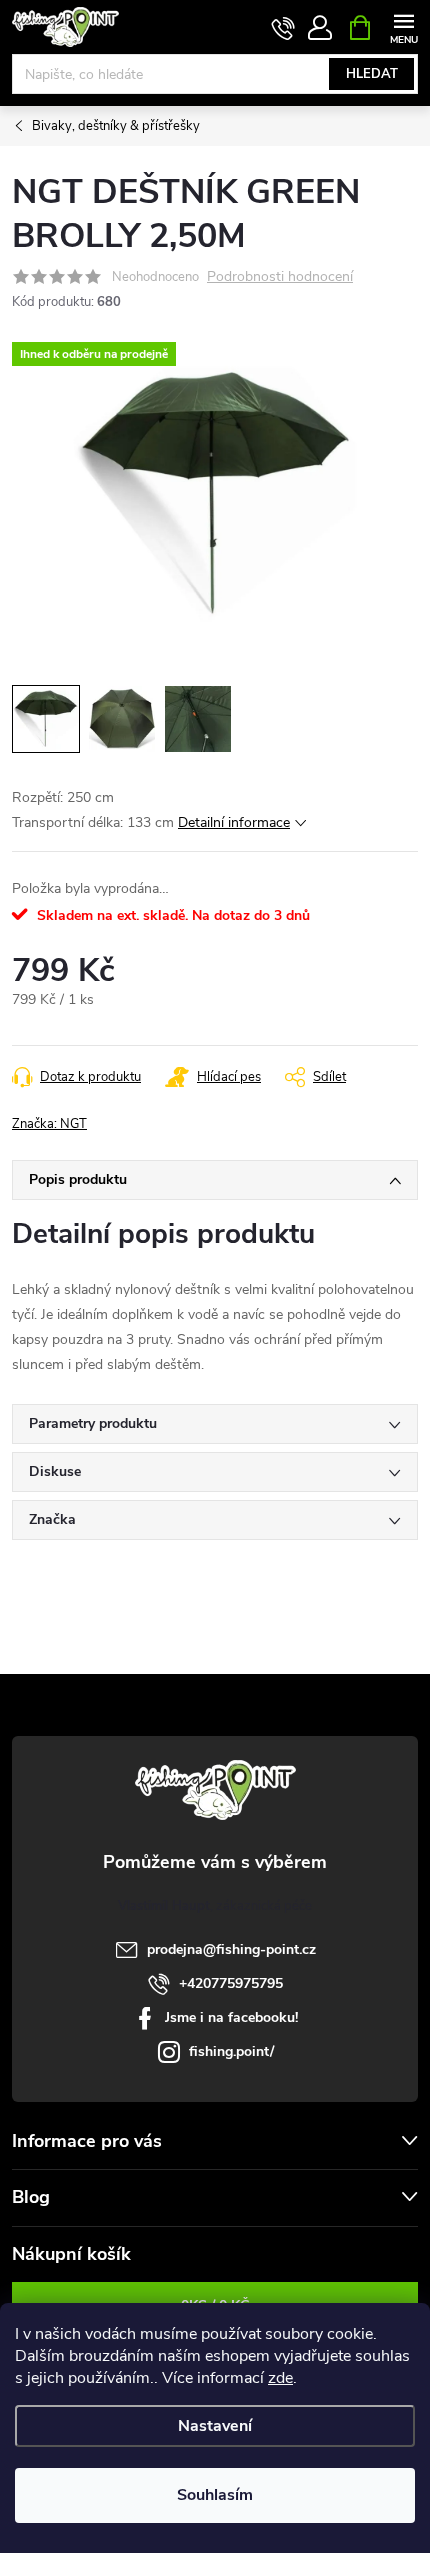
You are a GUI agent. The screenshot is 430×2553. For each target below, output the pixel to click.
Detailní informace (234, 822)
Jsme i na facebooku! (231, 2017)
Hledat (372, 74)
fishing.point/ (231, 2051)
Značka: (49, 1124)
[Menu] (403, 26)
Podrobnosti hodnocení (280, 277)
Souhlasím (215, 2495)
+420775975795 (231, 1983)
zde (280, 2378)
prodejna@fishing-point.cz (231, 1949)
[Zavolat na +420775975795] (283, 28)
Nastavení (215, 2426)
